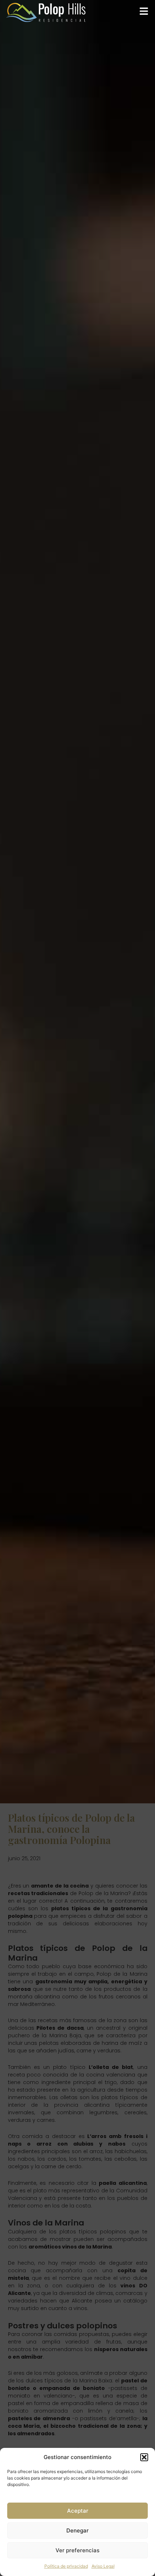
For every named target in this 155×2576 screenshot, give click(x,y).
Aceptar (78, 2511)
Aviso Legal (103, 2566)
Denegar (77, 2530)
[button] (144, 2457)
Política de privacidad (66, 2566)
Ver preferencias (77, 2550)
